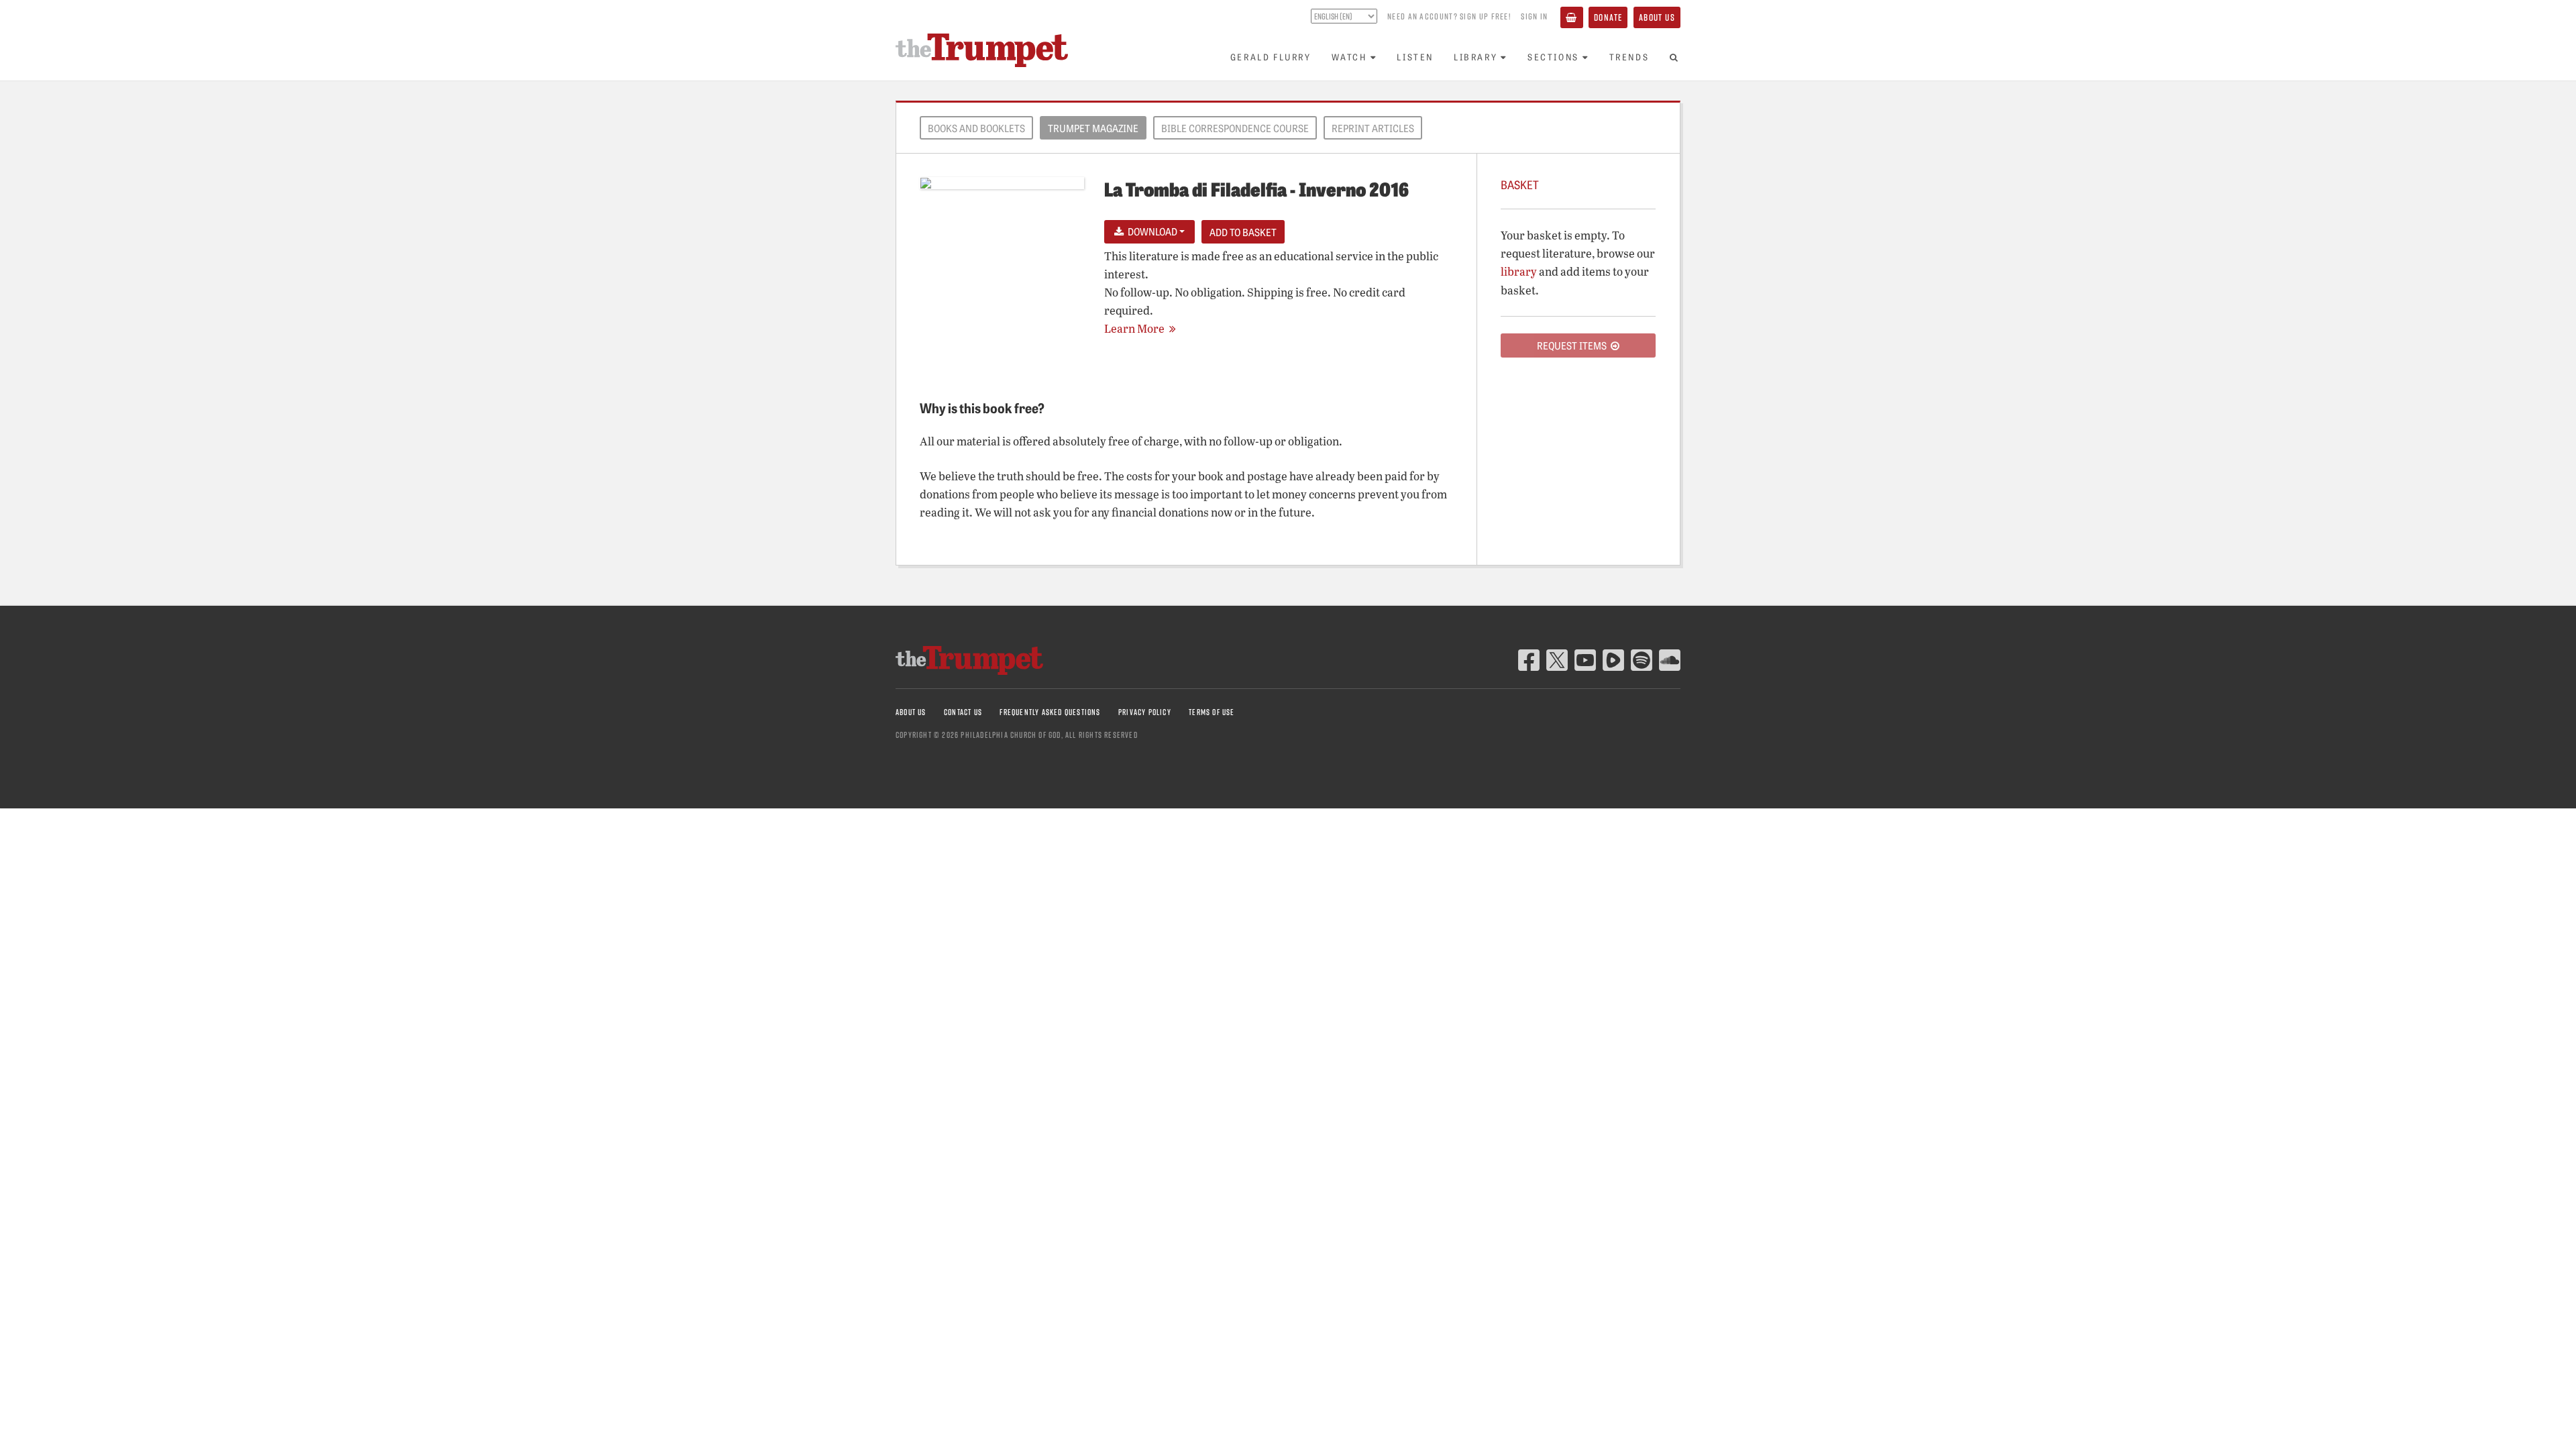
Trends (1629, 57)
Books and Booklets (976, 128)
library (1519, 271)
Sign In (1534, 16)
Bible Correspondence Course (1235, 128)
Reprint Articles (1373, 128)
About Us (1657, 17)
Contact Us (963, 712)
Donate (1608, 17)
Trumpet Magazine (1093, 128)
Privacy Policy (1145, 712)
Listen (1415, 57)
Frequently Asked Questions (1050, 712)
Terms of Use (1212, 712)
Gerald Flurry (1271, 57)
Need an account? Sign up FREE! (1449, 16)
